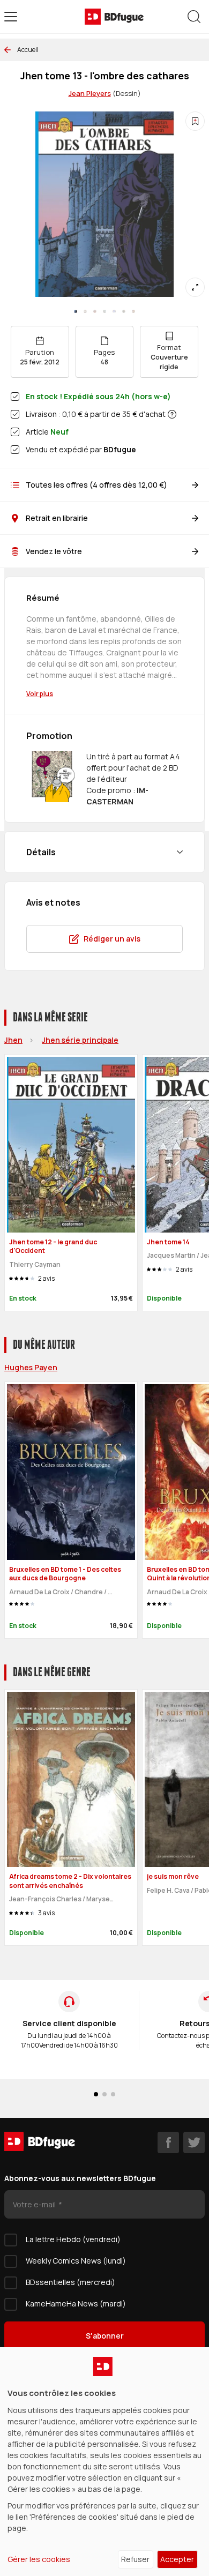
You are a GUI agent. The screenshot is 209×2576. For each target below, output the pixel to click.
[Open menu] (11, 17)
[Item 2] (95, 311)
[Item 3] (104, 311)
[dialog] (104, 2462)
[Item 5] (124, 311)
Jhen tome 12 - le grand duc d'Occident (53, 1246)
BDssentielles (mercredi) (70, 2282)
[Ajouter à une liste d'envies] (195, 121)
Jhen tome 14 (168, 1242)
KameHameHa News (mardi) (76, 2304)
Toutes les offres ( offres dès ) (96, 485)
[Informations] (172, 414)
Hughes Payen (31, 1367)
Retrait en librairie (57, 518)
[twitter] (194, 2142)
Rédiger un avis (112, 939)
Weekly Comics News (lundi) (76, 2261)
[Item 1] (85, 311)
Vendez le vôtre (54, 551)
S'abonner (105, 2336)
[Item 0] (76, 311)
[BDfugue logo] (114, 17)
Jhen (13, 1040)
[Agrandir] (195, 287)
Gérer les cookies (39, 2559)
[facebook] (168, 2142)
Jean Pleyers (90, 93)
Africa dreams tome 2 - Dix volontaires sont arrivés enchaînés (70, 1881)
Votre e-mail (35, 2204)
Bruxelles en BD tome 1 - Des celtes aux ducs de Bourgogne (65, 1574)
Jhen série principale (80, 1040)
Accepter (177, 2559)
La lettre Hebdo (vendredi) (73, 2239)
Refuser (135, 2559)
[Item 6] (133, 311)
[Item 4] (114, 311)
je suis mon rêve (173, 1876)
